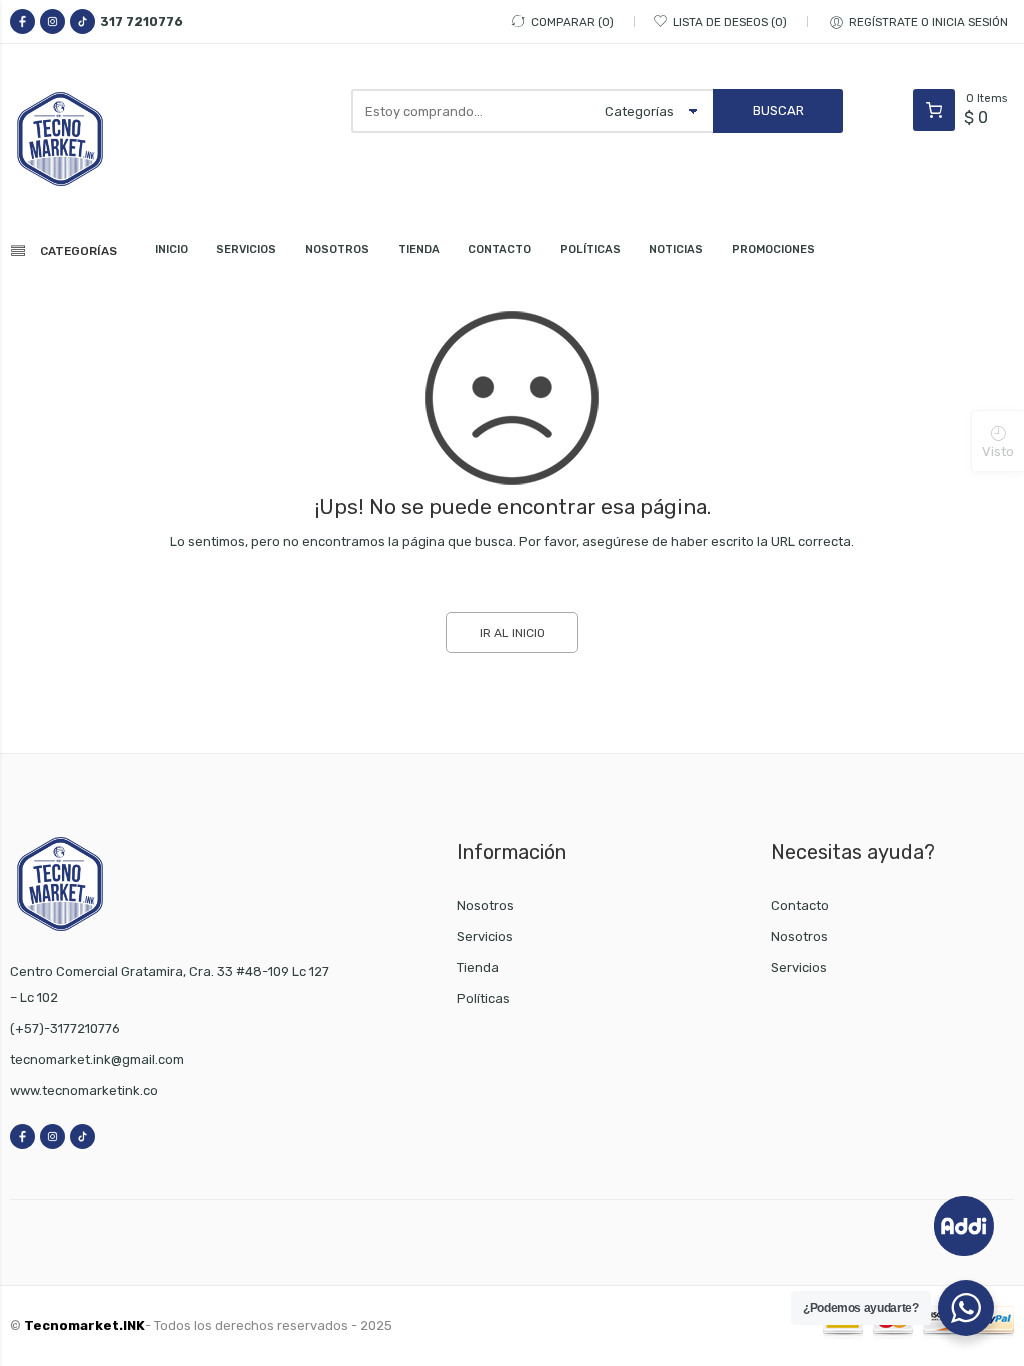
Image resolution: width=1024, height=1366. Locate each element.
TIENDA (419, 249)
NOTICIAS (676, 249)
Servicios (485, 936)
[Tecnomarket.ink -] (85, 139)
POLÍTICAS (590, 249)
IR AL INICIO (512, 633)
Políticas (483, 998)
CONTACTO (499, 249)
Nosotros (485, 905)
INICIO (171, 249)
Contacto (800, 905)
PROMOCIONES (773, 249)
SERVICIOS (246, 249)
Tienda (478, 967)
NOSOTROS (337, 249)
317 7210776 (141, 21)
